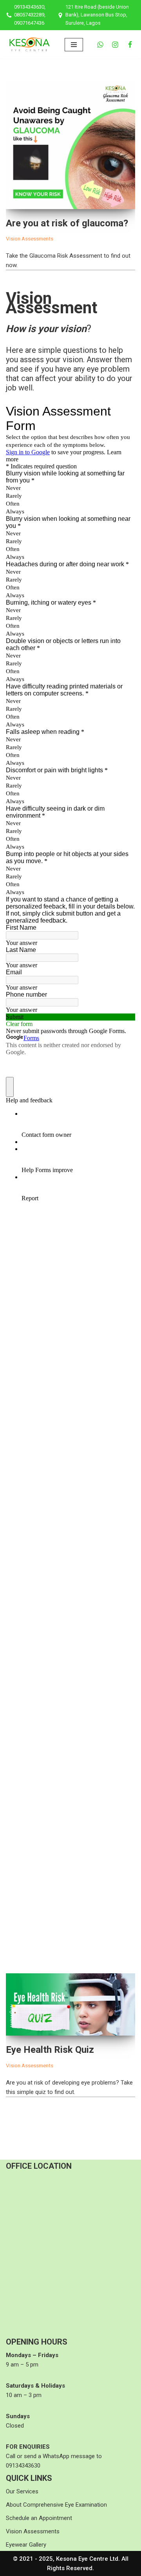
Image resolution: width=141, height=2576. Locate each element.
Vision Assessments (30, 238)
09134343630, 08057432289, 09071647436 (30, 15)
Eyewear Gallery (26, 2545)
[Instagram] (115, 45)
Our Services (22, 2491)
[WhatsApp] (100, 45)
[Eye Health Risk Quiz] (70, 2004)
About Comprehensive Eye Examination (56, 2505)
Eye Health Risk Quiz (50, 2050)
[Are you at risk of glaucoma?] (70, 145)
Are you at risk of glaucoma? (67, 223)
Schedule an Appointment (39, 2518)
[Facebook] (130, 45)
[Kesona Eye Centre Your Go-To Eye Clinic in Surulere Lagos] (29, 44)
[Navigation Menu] (74, 45)
